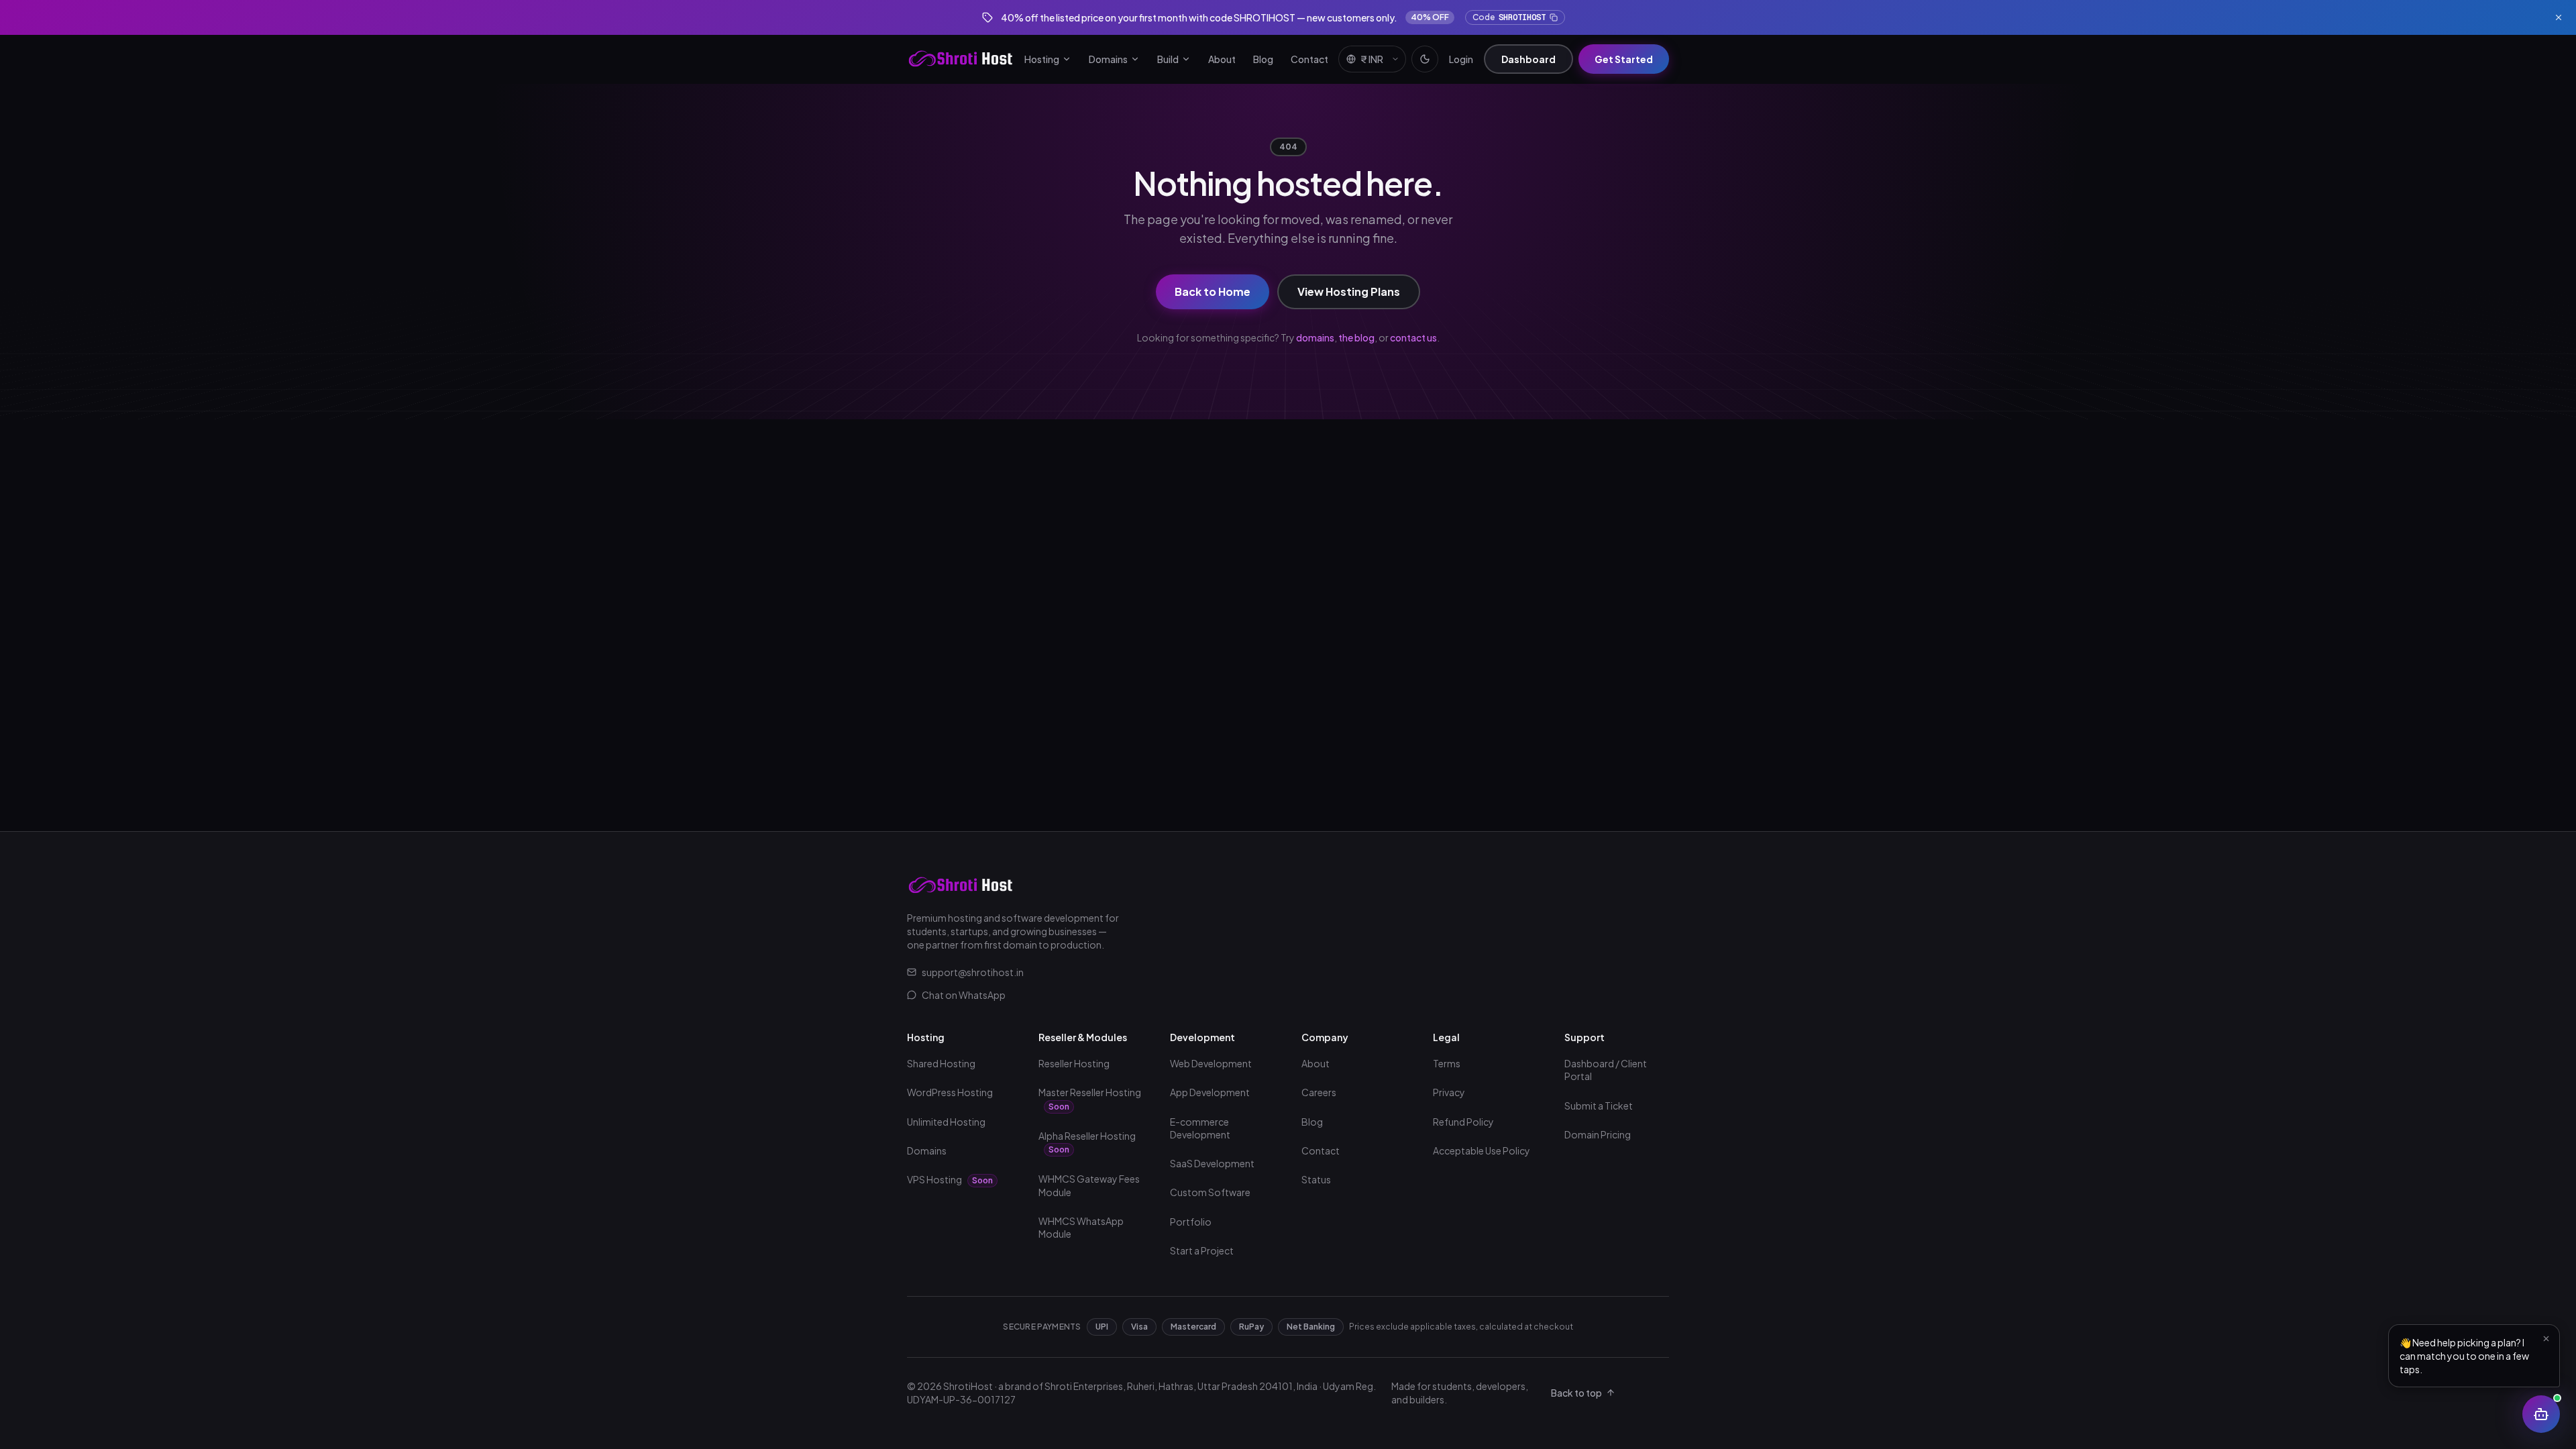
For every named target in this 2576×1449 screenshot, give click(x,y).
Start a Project (1202, 1250)
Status (1316, 1179)
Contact (1309, 59)
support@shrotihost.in (973, 972)
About (1222, 59)
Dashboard (1528, 59)
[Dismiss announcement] (2559, 17)
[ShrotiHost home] (961, 59)
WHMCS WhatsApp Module (1081, 1227)
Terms (1447, 1063)
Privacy (1449, 1092)
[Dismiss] (2546, 1338)
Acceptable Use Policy (1482, 1150)
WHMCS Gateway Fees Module (1089, 1185)
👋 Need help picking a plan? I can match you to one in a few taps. (2464, 1356)
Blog (1263, 59)
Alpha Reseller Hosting (1087, 1142)
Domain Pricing (1598, 1134)
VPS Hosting (950, 1179)
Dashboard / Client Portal (1606, 1070)
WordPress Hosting (950, 1092)
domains (1315, 337)
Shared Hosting (941, 1063)
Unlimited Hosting (946, 1122)
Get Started (1624, 59)
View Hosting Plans (1349, 291)
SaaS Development (1212, 1163)
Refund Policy (1463, 1122)
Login (1461, 59)
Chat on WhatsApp (964, 995)
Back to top (1576, 1393)
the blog (1356, 337)
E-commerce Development (1200, 1128)
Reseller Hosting (1074, 1063)
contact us (1413, 337)
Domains (1108, 59)
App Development (1210, 1092)
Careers (1319, 1092)
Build (1168, 59)
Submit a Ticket (1599, 1106)
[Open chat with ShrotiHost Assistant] (2541, 1414)
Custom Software (1210, 1192)
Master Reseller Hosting (1090, 1099)
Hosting (1042, 59)
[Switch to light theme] (1425, 59)
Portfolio (1191, 1222)
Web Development (1211, 1063)
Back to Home (1213, 291)
